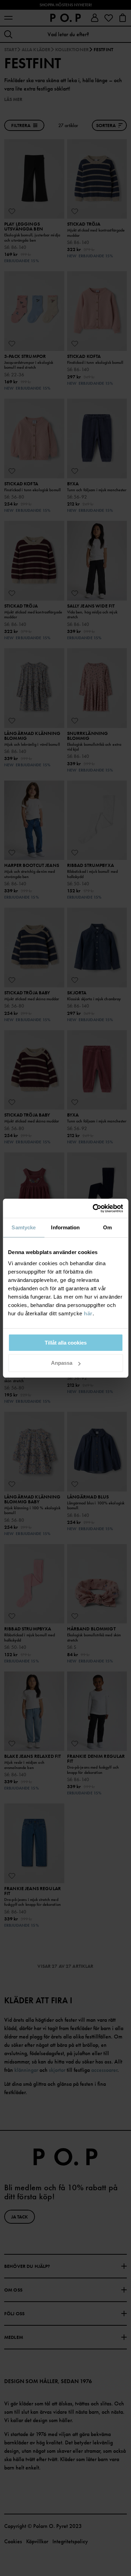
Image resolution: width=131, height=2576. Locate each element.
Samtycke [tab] (24, 1227)
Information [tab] (65, 1227)
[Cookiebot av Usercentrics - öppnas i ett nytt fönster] (93, 1208)
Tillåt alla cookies (66, 1343)
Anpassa (62, 1363)
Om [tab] (107, 1227)
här (88, 1313)
